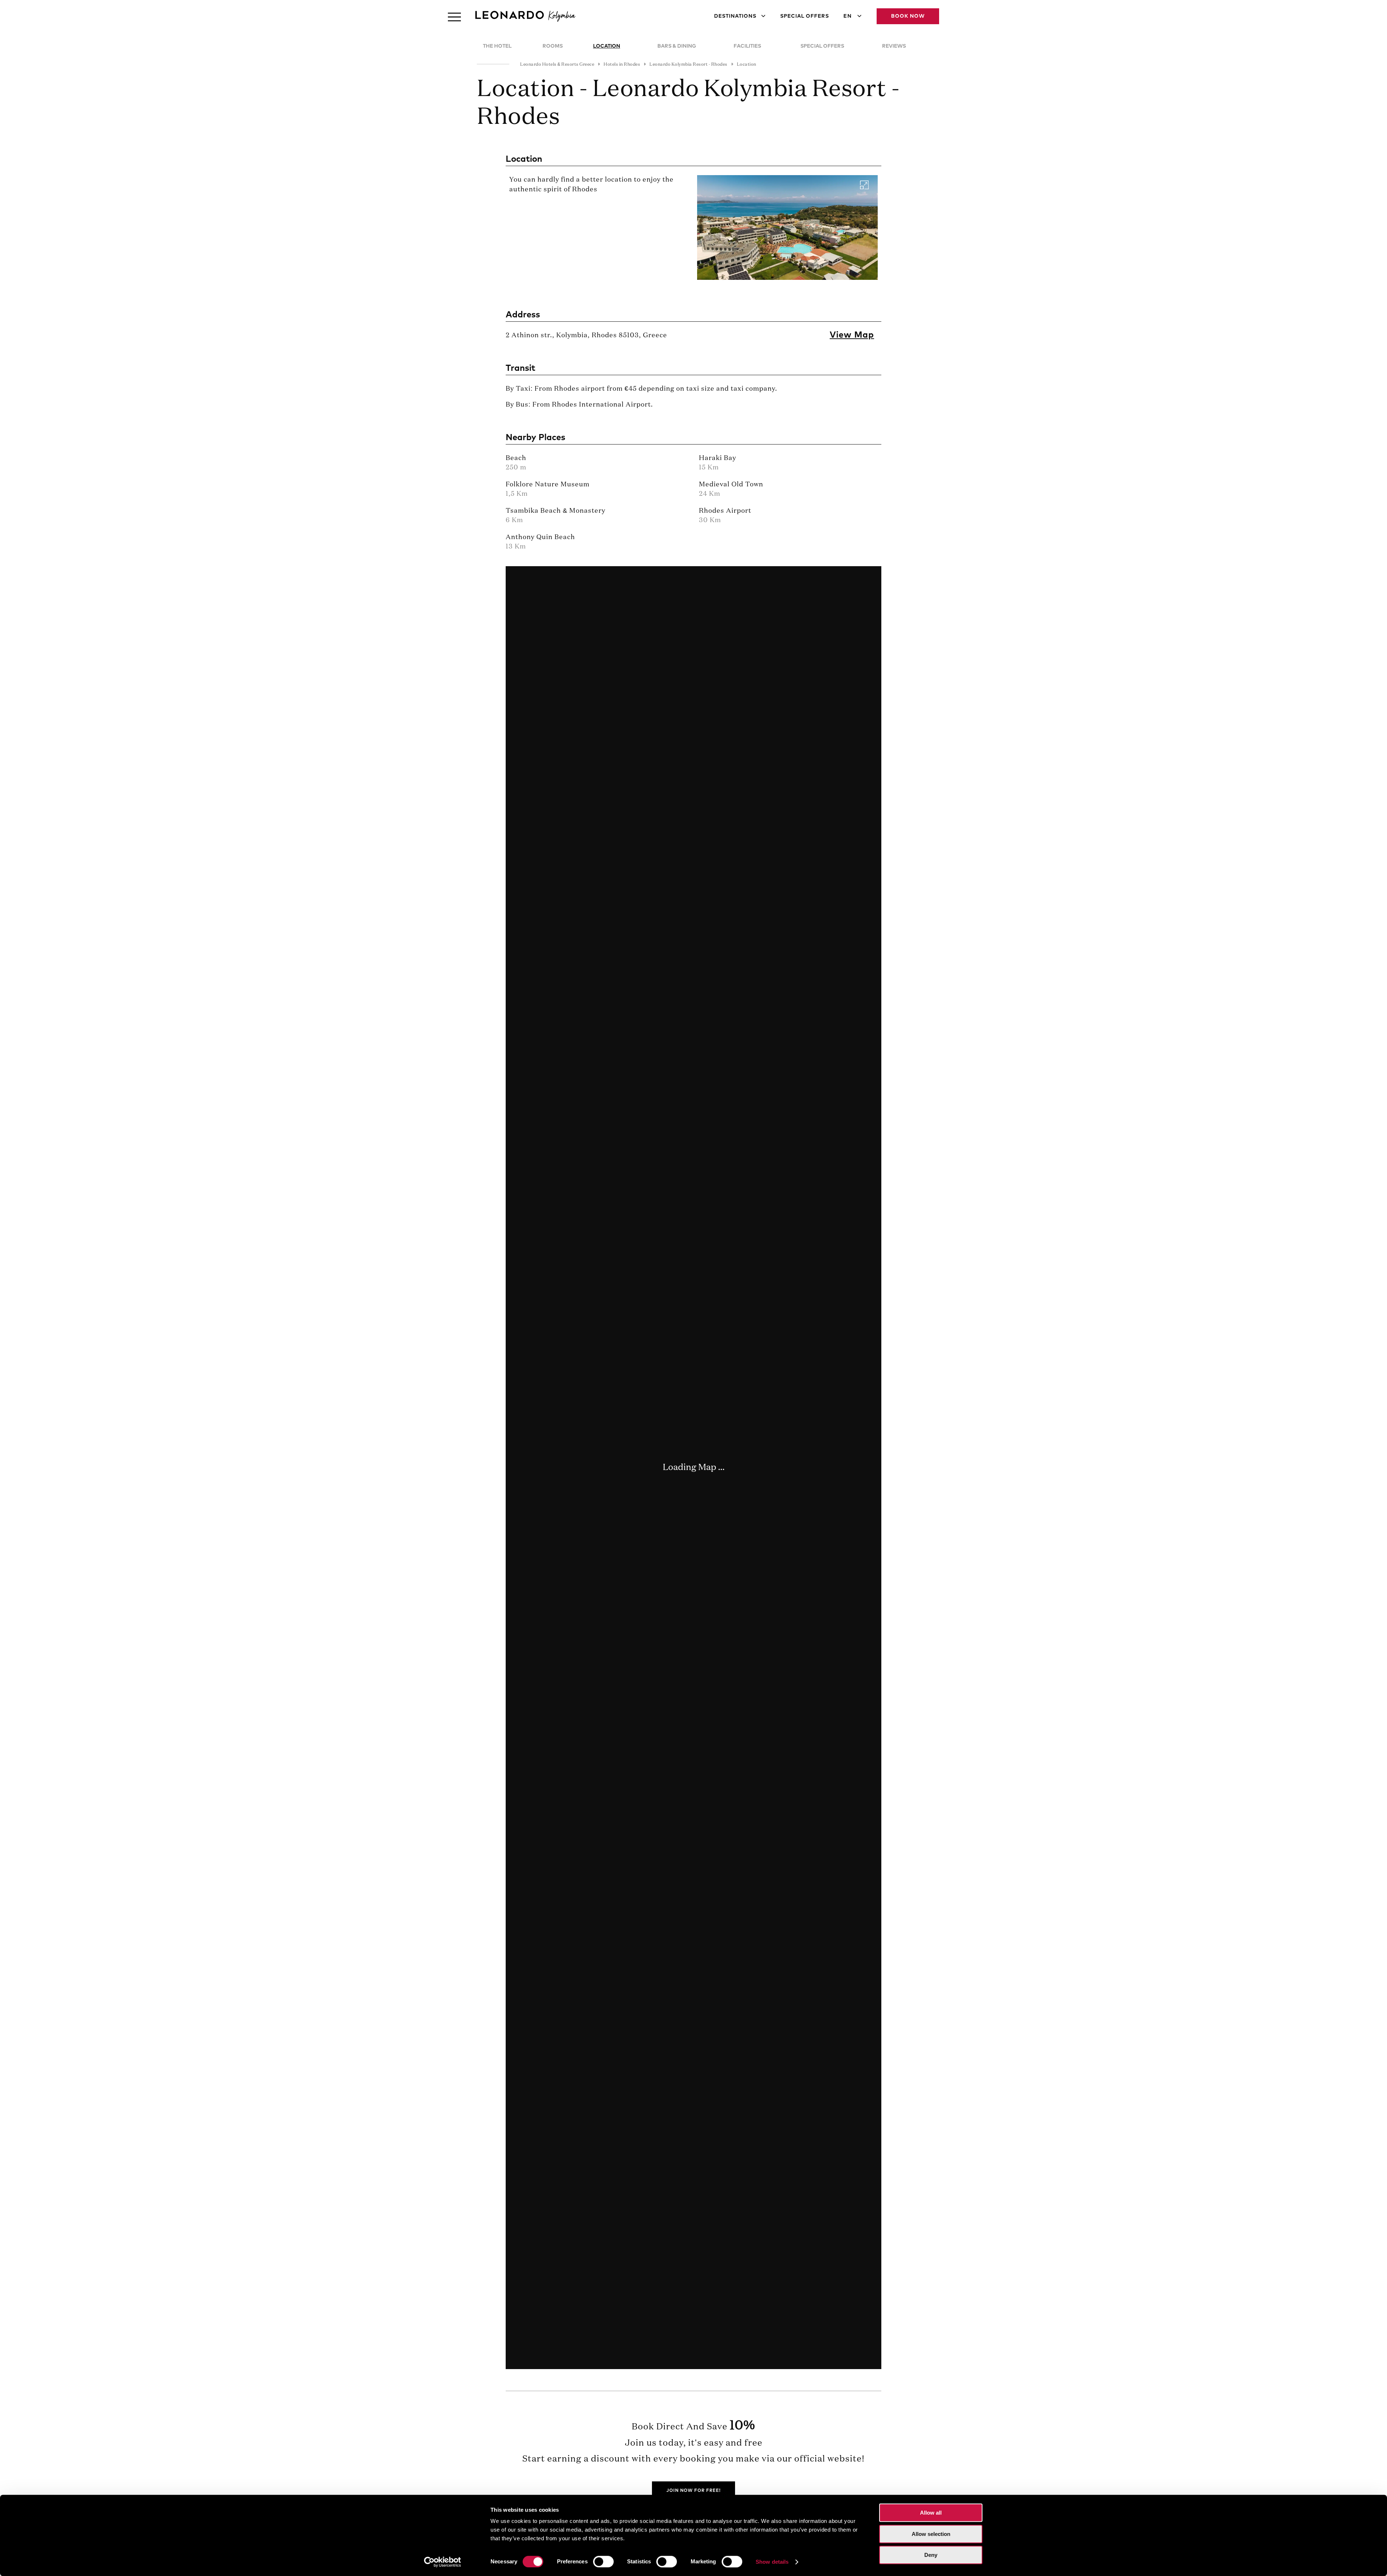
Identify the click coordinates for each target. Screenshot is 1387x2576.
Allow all (931, 2513)
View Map (852, 335)
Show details (772, 2562)
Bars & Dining (677, 46)
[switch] (603, 2562)
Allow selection (931, 2534)
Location (607, 46)
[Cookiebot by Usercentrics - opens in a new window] (443, 2562)
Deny (931, 2555)
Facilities (747, 46)
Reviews (894, 46)
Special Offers (805, 16)
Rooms (553, 46)
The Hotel (497, 46)
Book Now (908, 16)
